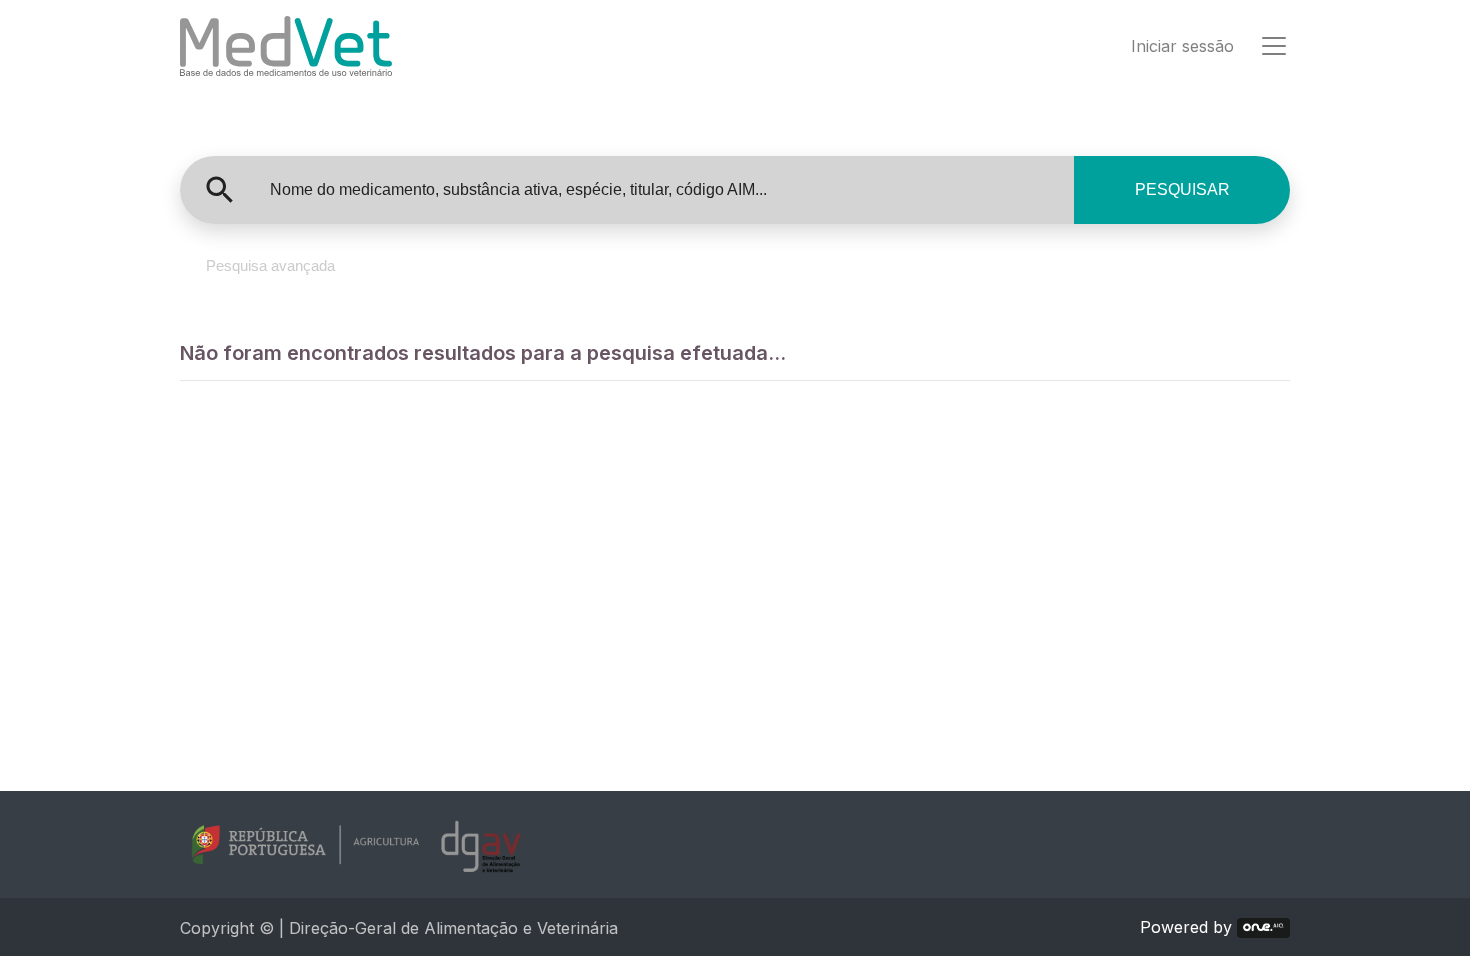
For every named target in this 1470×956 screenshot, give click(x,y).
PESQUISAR (1182, 189)
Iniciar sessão (1182, 46)
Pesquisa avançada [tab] (270, 265)
